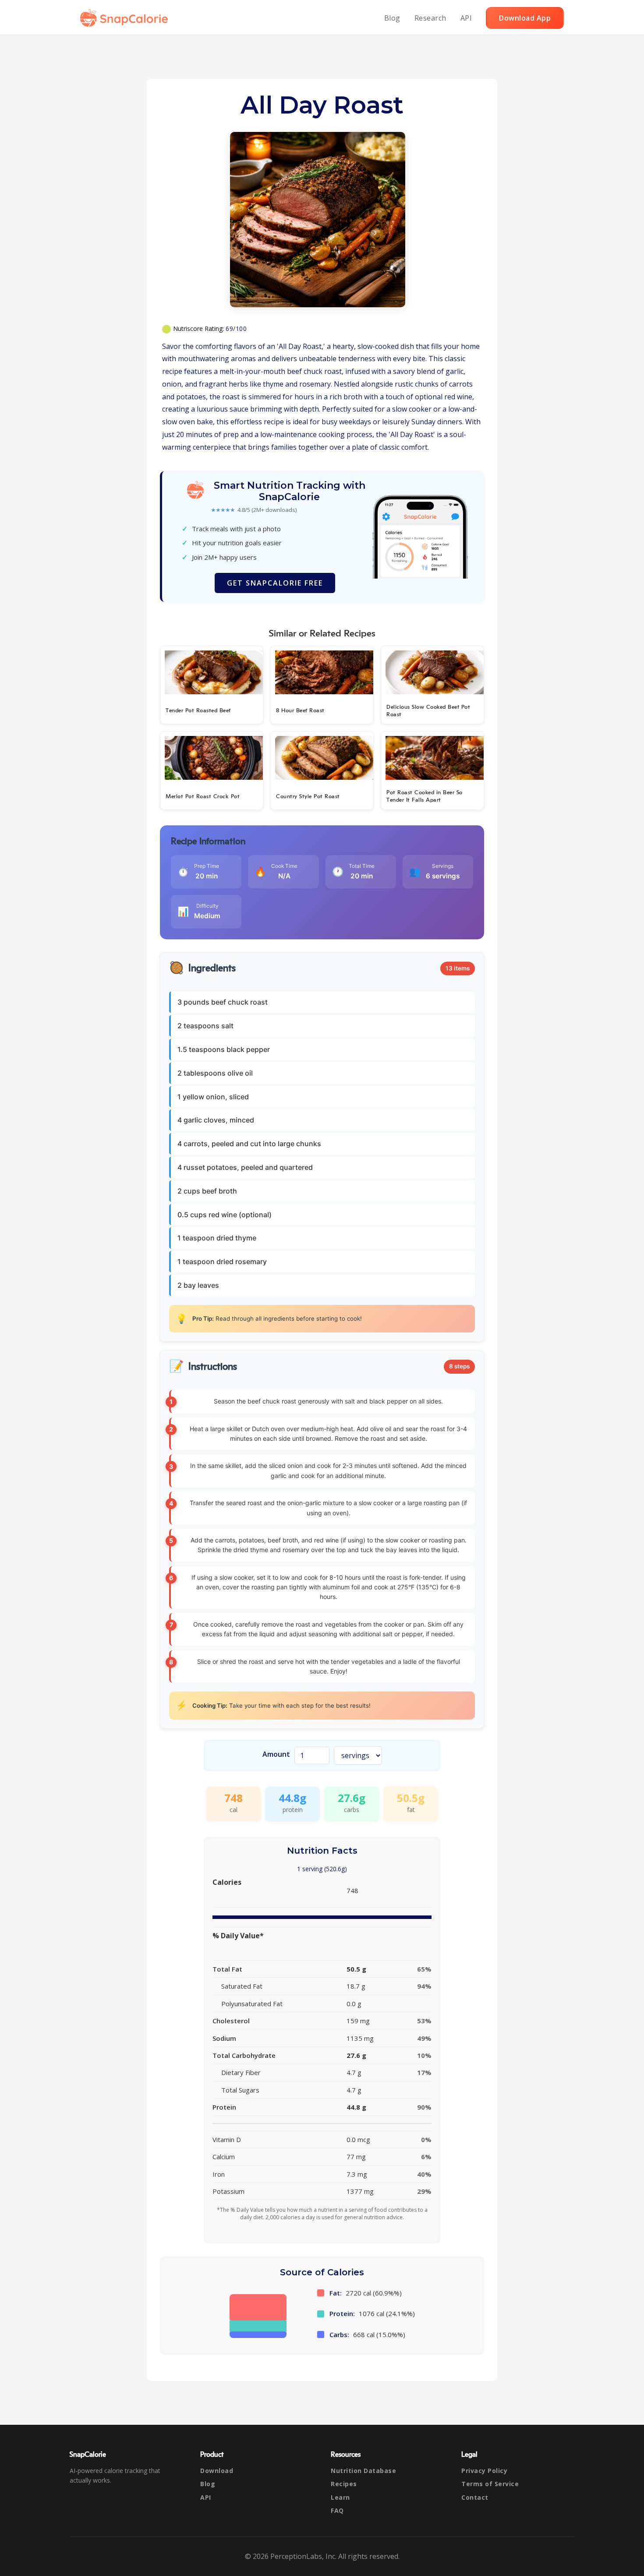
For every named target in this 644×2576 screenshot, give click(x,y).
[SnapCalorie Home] (126, 18)
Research (430, 18)
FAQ (337, 2510)
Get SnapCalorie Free (275, 583)
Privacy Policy (484, 2471)
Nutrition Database (363, 2471)
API (466, 18)
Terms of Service (490, 2484)
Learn (340, 2497)
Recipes (344, 2484)
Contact (475, 2497)
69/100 (236, 329)
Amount (276, 1754)
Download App (525, 18)
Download (217, 2471)
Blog (392, 18)
